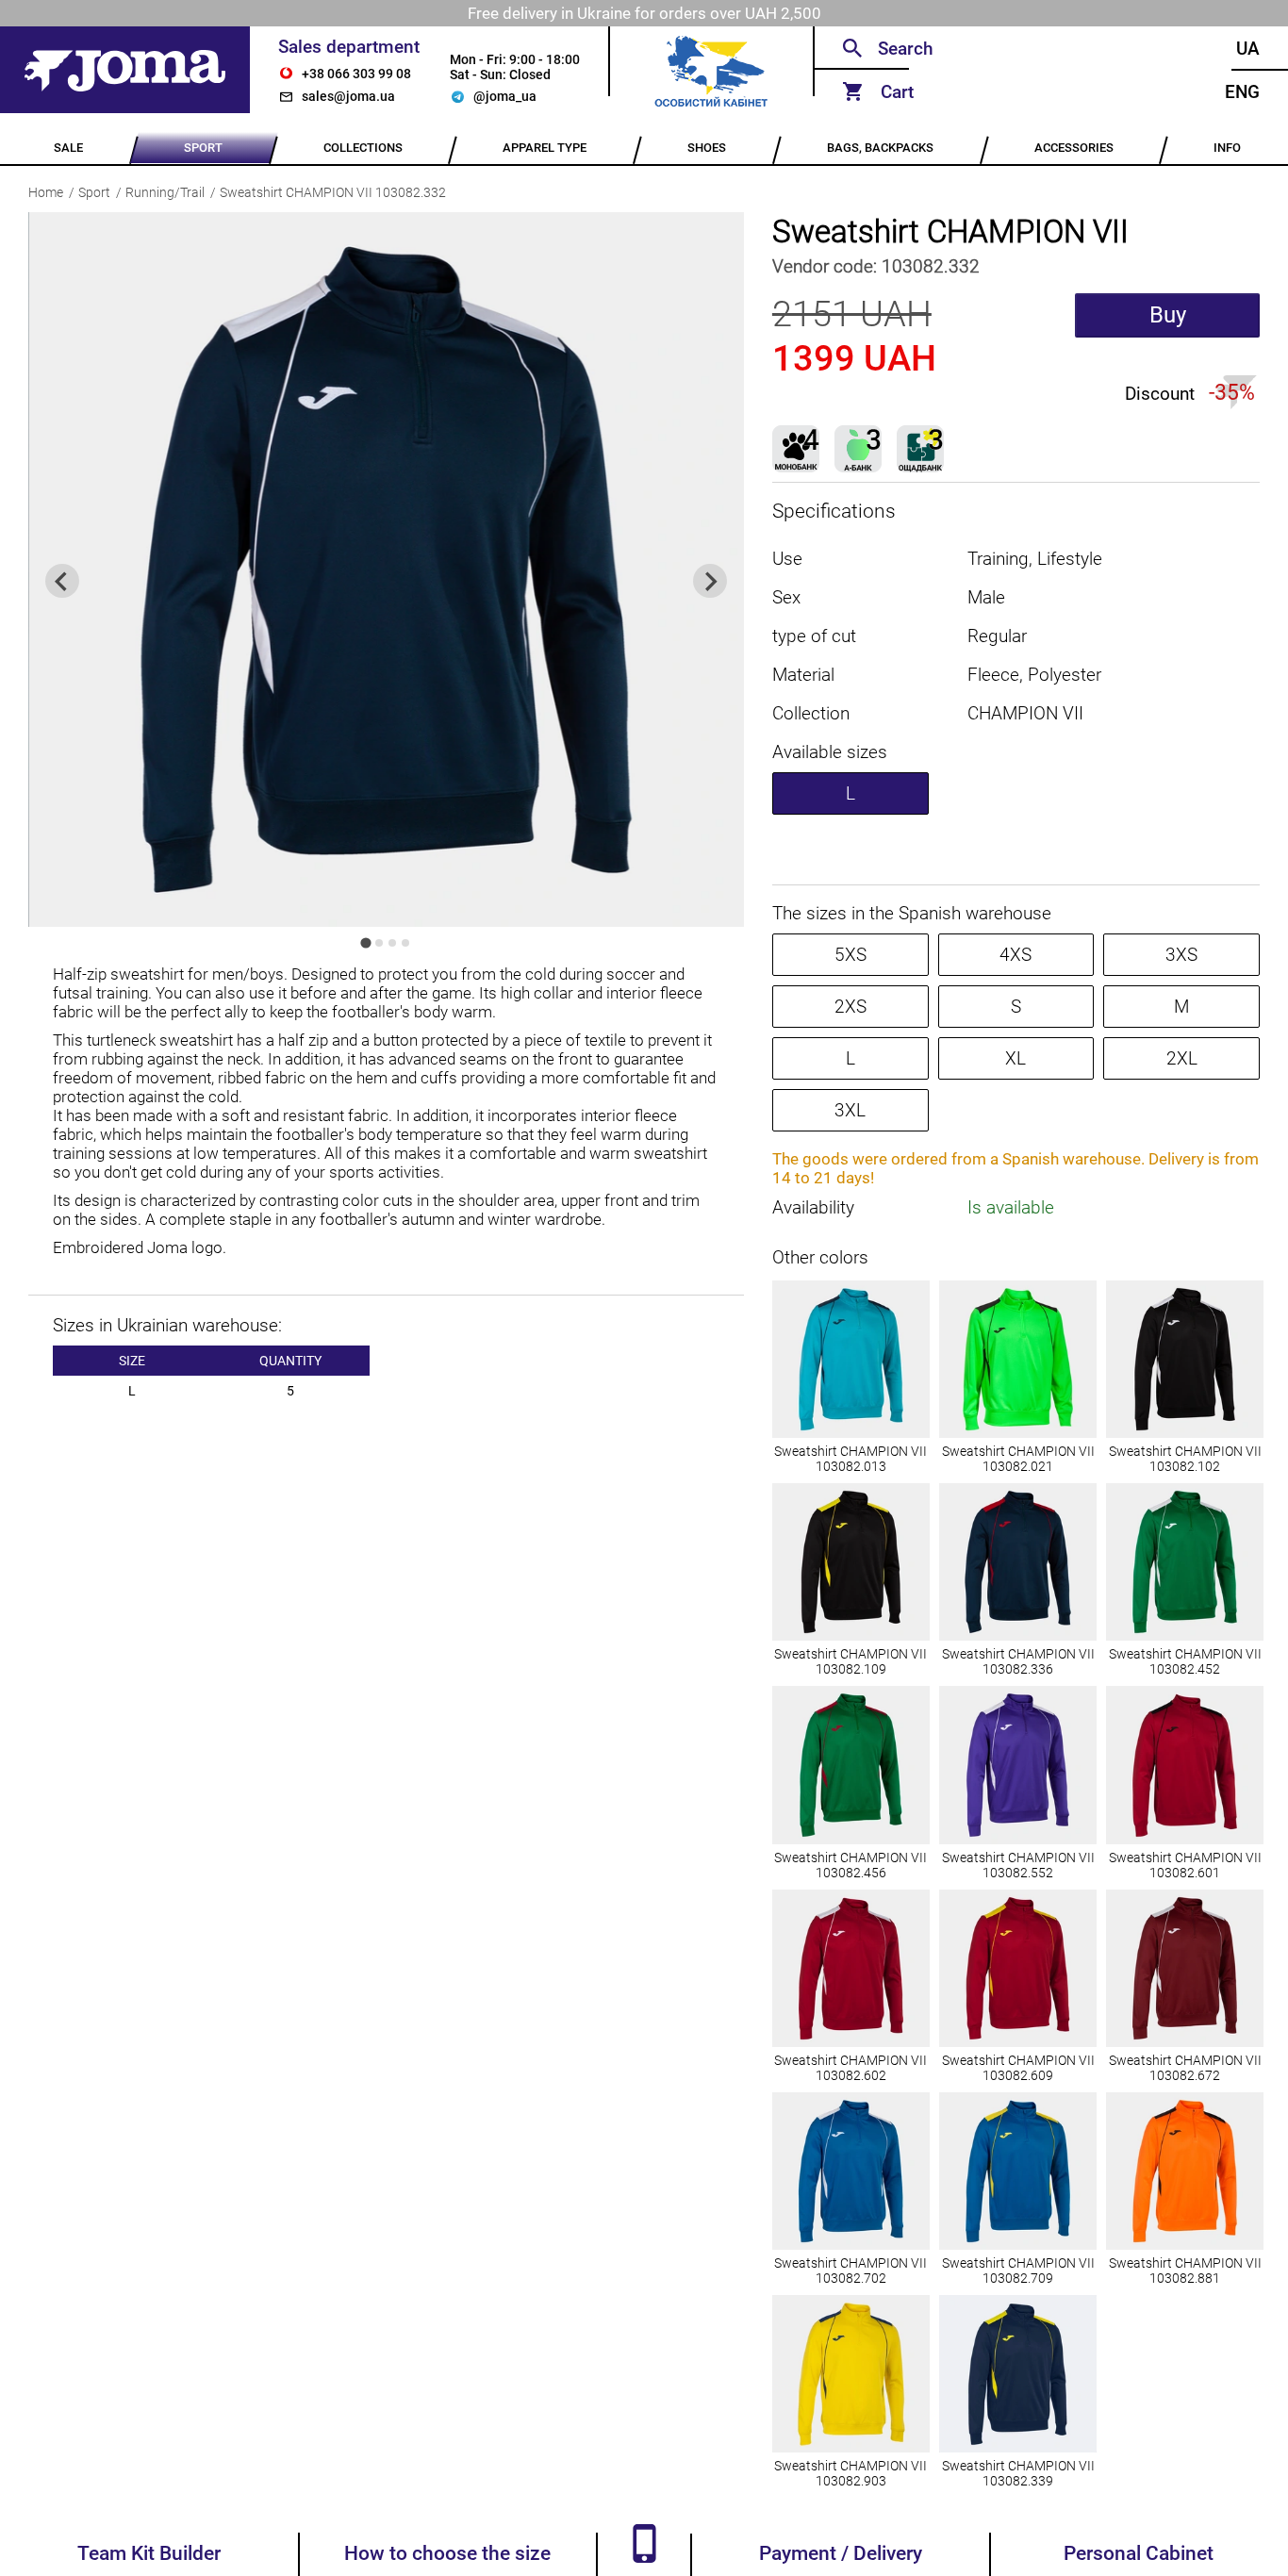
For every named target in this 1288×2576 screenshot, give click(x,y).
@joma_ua (505, 96)
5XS (850, 955)
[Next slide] (710, 581)
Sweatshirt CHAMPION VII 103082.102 (1185, 1459)
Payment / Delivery (841, 2553)
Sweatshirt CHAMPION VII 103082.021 (1018, 1459)
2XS (850, 1007)
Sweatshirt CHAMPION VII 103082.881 (1185, 2271)
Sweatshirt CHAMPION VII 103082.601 (1185, 1865)
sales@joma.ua (348, 96)
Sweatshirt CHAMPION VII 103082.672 (1185, 2068)
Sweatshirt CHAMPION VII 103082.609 (1018, 2068)
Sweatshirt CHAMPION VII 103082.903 (850, 2473)
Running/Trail (165, 192)
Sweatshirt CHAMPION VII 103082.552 (1018, 1865)
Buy (1168, 315)
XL (1016, 1058)
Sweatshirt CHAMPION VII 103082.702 (850, 2271)
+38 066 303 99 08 (356, 74)
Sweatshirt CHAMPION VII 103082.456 (850, 1865)
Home (46, 192)
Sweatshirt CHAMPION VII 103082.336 (1018, 1661)
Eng (1242, 92)
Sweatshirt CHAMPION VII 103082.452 (1185, 1661)
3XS (1181, 955)
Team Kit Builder (149, 2553)
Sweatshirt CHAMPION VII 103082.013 (850, 1459)
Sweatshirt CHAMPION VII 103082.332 (333, 192)
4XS (1016, 955)
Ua (1248, 49)
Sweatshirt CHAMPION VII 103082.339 (1018, 2473)
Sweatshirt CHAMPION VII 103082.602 (850, 2068)
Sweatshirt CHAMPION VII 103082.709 (1018, 2271)
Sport (94, 192)
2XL (1182, 1058)
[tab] (366, 943)
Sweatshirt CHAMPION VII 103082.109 (850, 1661)
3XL (850, 1110)
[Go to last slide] (62, 581)
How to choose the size (447, 2553)
